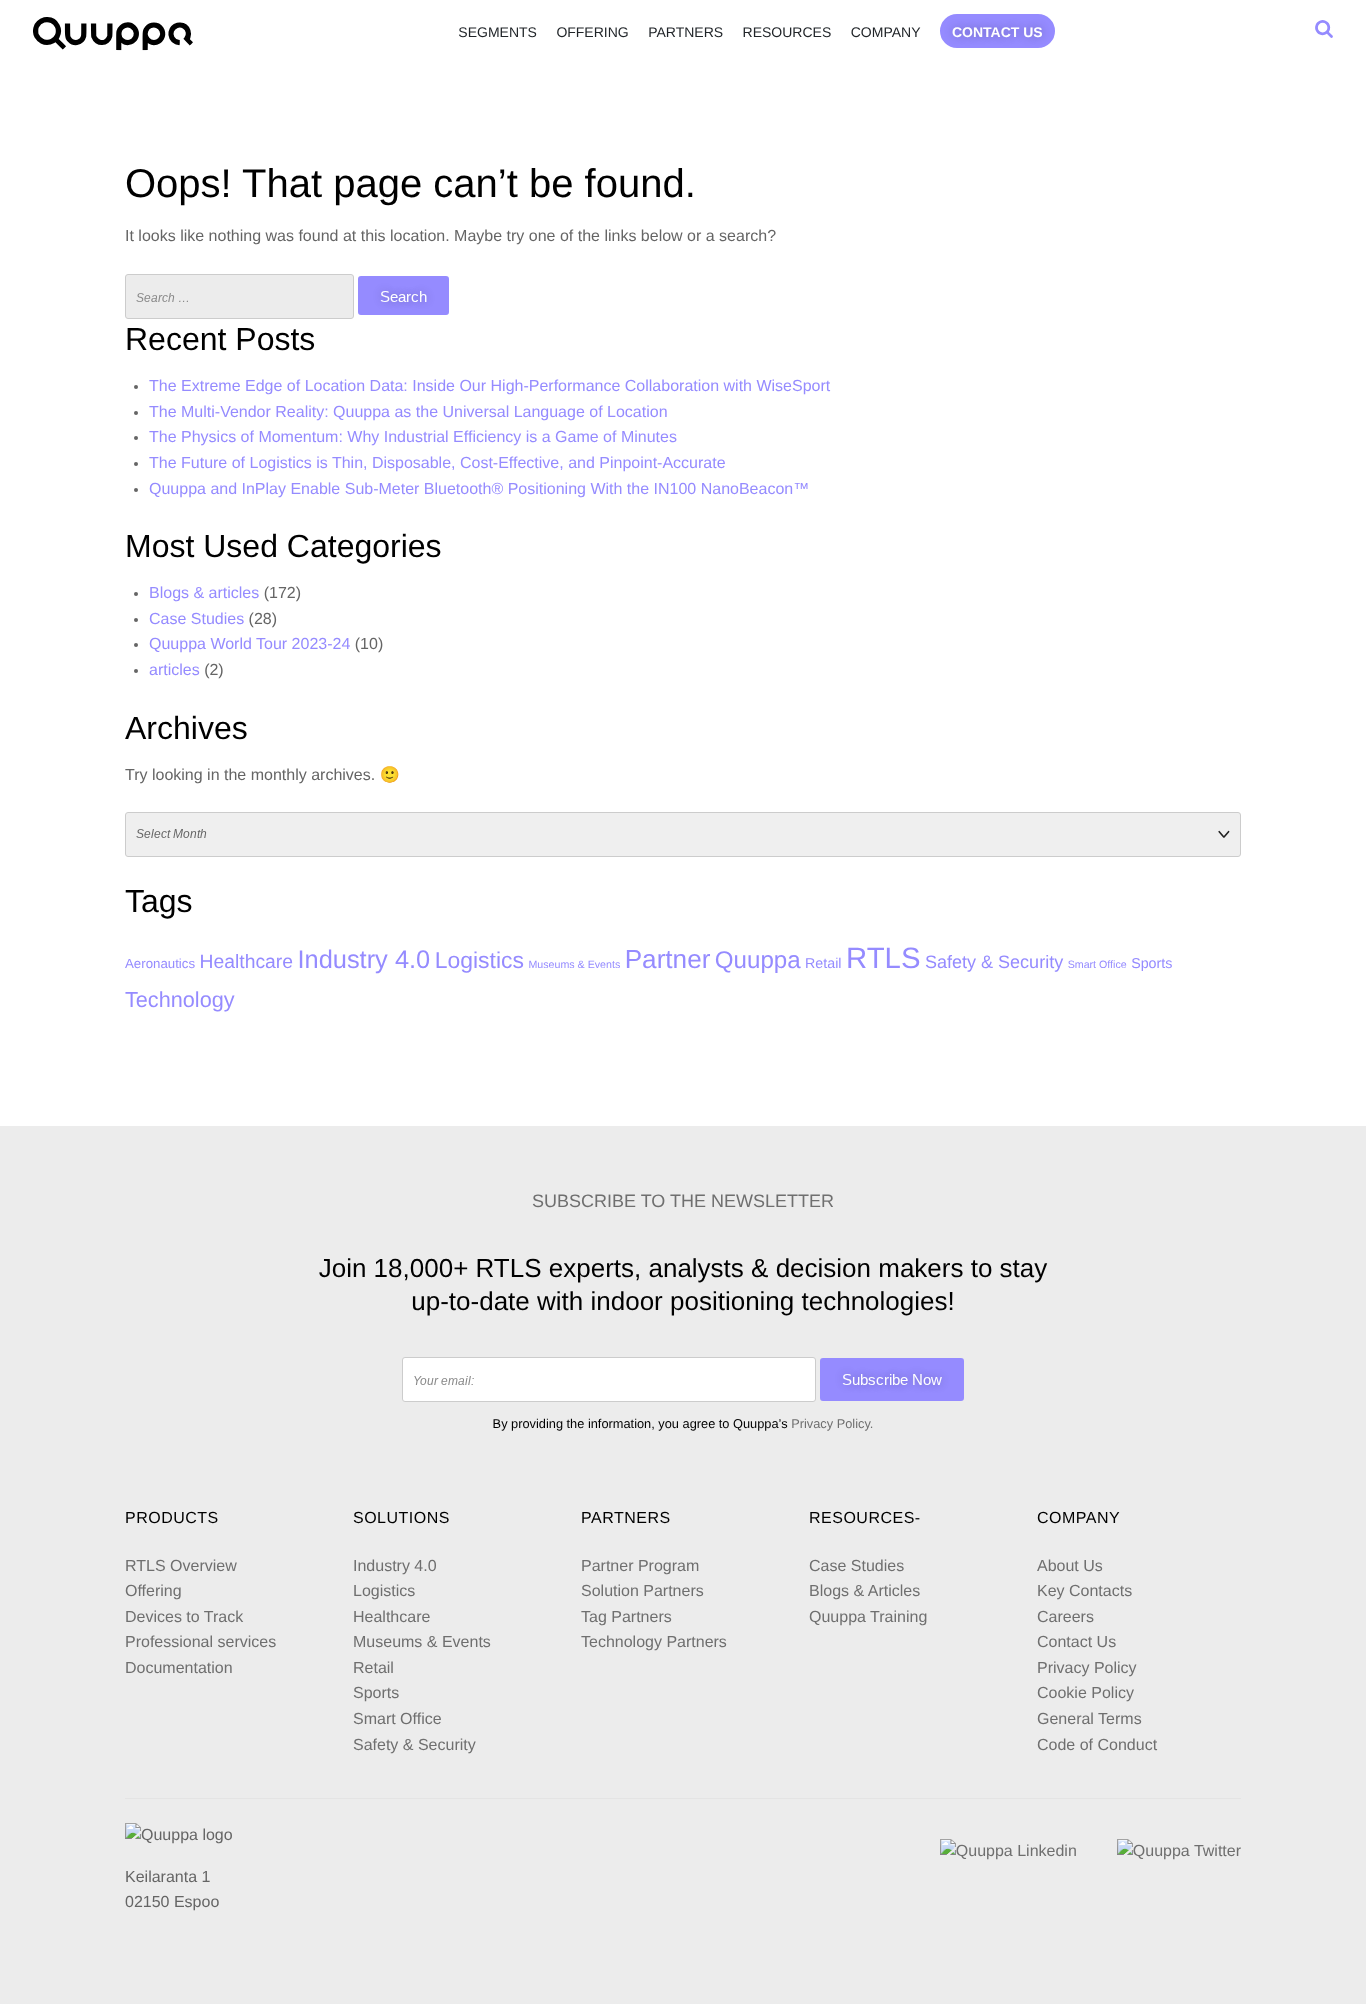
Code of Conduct (1097, 1745)
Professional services (200, 1642)
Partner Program (640, 1566)
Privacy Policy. (832, 1423)
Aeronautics (160, 963)
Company (886, 32)
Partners (685, 32)
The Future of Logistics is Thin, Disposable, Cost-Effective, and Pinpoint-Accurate (437, 463)
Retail (823, 964)
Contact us (997, 32)
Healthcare (246, 962)
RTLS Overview (181, 1566)
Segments (497, 32)
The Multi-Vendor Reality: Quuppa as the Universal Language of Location (408, 412)
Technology (180, 999)
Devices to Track (184, 1617)
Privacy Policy (1087, 1668)
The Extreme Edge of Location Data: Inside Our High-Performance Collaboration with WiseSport (489, 386)
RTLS (883, 958)
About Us (1070, 1566)
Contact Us (1076, 1642)
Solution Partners (642, 1591)
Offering (592, 32)
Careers (1065, 1617)
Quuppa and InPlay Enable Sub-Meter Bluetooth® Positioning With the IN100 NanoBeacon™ (479, 489)
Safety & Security (994, 962)
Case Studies (196, 619)
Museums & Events (574, 965)
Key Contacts (1084, 1591)
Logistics (479, 960)
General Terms (1091, 1719)
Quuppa (758, 960)
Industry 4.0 (363, 960)
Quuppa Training (868, 1617)
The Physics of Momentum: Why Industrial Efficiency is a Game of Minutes (413, 437)
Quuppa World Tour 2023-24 (249, 644)
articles (174, 670)
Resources (787, 32)
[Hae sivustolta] (1324, 29)
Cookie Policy (1085, 1693)
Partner (668, 959)
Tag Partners (626, 1617)
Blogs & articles (204, 593)
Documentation (179, 1668)
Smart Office (1097, 965)
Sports (1151, 964)
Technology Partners (654, 1642)
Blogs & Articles (864, 1591)
